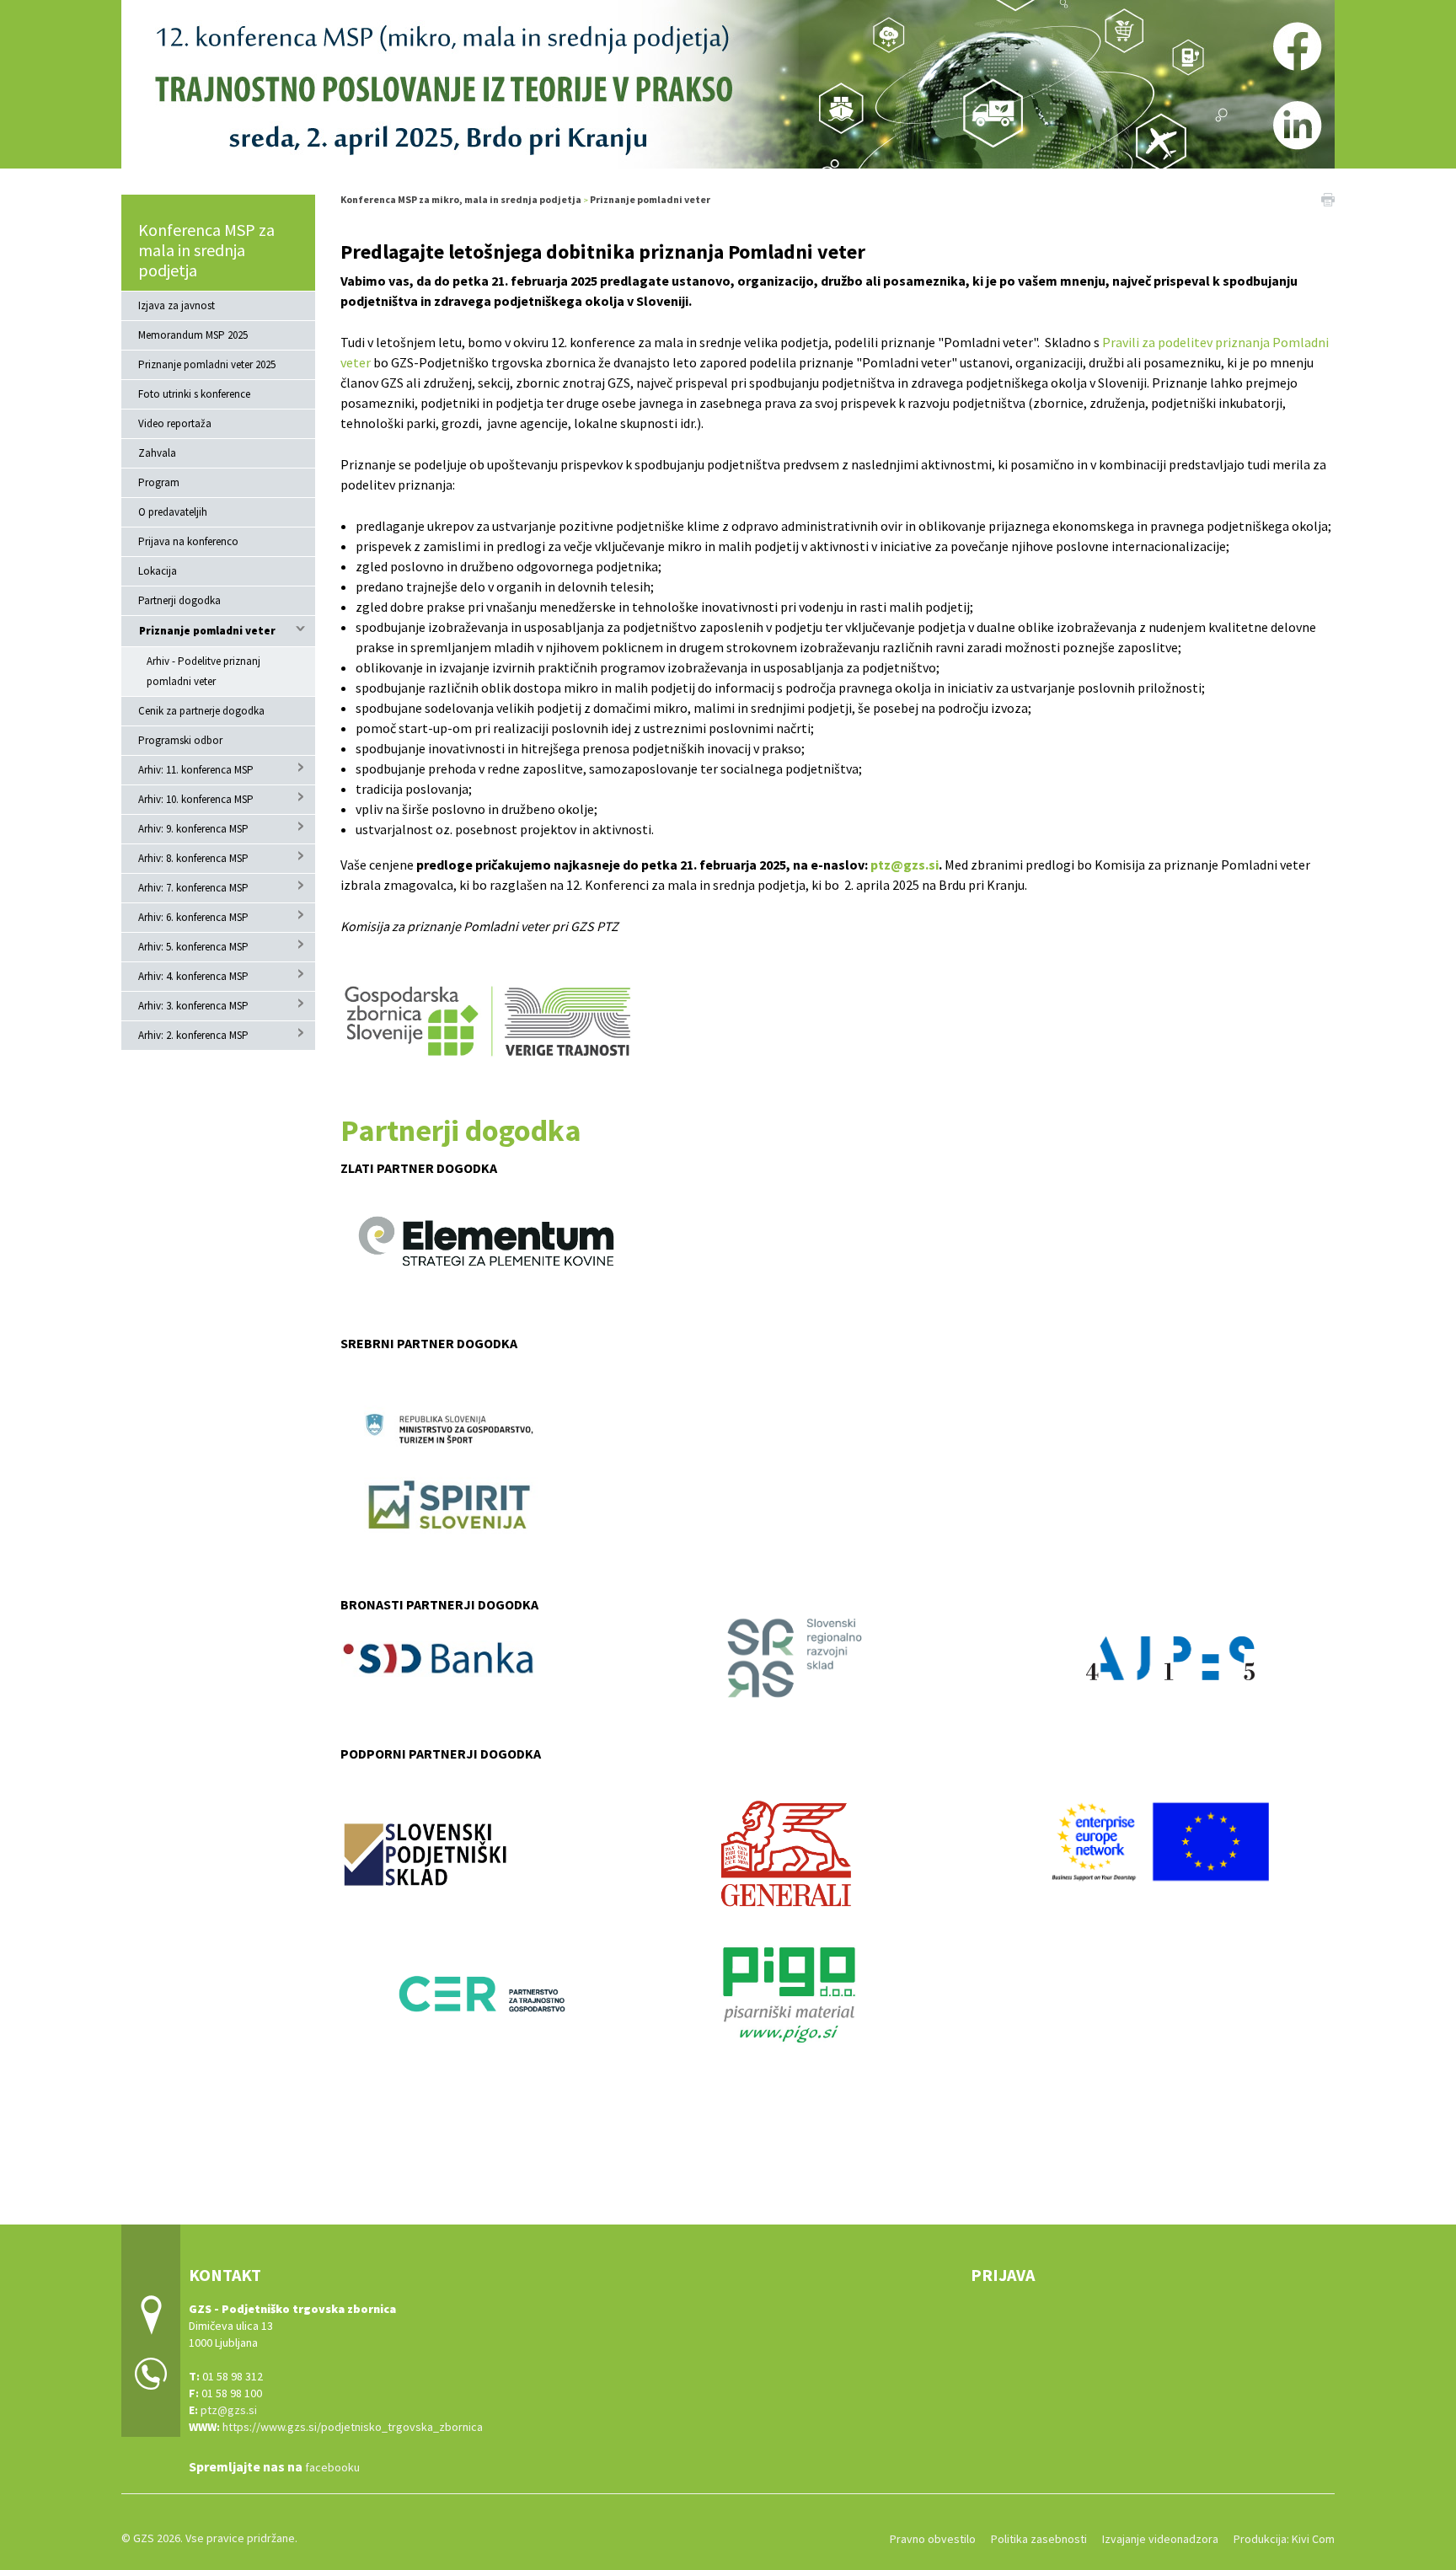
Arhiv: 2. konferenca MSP (193, 1035)
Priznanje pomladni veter (207, 631)
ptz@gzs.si (905, 865)
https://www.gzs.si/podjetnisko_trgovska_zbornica (353, 2427)
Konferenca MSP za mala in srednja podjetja (206, 250)
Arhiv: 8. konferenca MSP (193, 858)
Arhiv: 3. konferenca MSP (193, 1006)
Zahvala (157, 453)
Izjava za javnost (177, 305)
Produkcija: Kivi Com (1284, 2539)
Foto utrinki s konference (194, 394)
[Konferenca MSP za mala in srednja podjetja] (728, 82)
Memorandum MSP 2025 (193, 335)
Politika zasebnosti (1039, 2539)
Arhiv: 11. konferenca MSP (196, 770)
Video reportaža (175, 423)
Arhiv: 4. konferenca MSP (193, 976)
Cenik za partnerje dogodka (201, 711)
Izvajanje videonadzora (1160, 2539)
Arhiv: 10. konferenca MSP (196, 799)
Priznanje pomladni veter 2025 (207, 364)
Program (159, 482)
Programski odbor (180, 740)
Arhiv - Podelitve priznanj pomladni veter (203, 671)
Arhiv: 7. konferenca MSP (193, 888)
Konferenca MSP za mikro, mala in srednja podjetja (461, 199)
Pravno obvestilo (933, 2539)
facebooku (332, 2467)
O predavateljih (173, 512)
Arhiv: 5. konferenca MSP (193, 947)
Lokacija (158, 571)
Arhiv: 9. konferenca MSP (193, 829)
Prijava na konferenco (188, 541)
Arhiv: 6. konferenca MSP (193, 917)
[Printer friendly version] (1328, 198)
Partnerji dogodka (179, 600)
